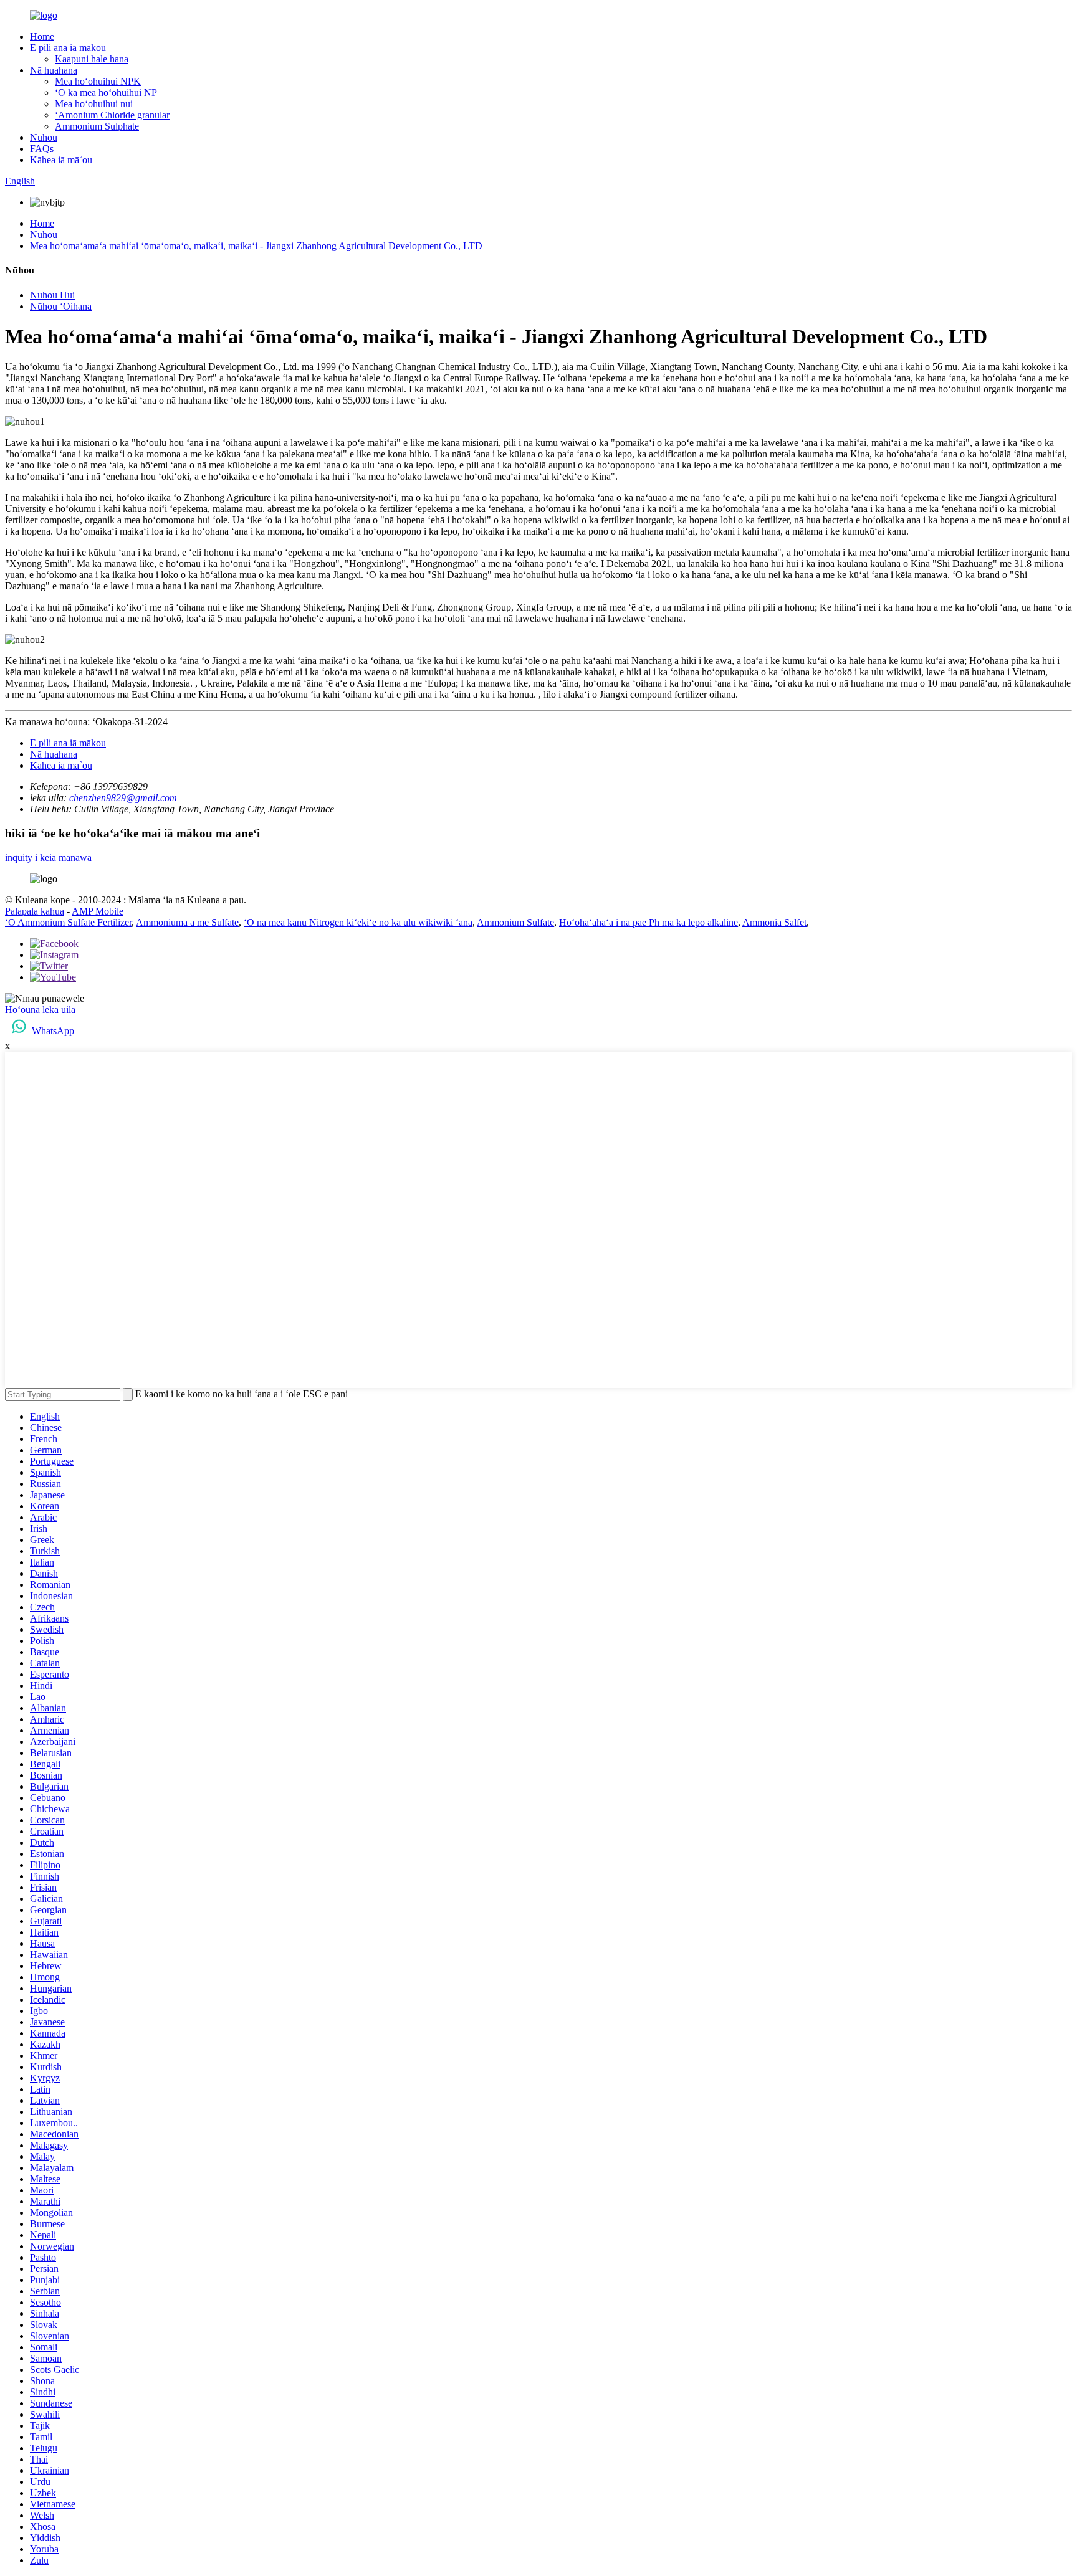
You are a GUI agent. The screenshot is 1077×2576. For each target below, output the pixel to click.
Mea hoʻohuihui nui (94, 104)
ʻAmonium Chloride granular (112, 115)
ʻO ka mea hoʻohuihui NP (106, 93)
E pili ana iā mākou (68, 48)
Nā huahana (54, 70)
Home (42, 36)
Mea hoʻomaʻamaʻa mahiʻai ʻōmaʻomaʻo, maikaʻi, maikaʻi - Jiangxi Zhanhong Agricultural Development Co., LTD (256, 246)
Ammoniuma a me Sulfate (187, 922)
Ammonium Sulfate (515, 922)
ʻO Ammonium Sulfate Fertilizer (68, 922)
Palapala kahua (35, 911)
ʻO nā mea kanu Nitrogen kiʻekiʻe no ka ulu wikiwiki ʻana (358, 922)
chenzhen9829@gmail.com (123, 798)
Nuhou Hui (52, 295)
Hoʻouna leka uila (40, 1010)
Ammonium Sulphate (97, 126)
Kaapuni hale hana (92, 59)
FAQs (42, 149)
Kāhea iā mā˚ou (61, 160)
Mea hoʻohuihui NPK (98, 81)
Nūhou (44, 137)
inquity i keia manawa (48, 858)
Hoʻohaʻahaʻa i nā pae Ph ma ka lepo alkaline (649, 922)
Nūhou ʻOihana (61, 306)
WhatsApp (53, 1031)
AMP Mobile (98, 911)
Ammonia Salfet (774, 922)
